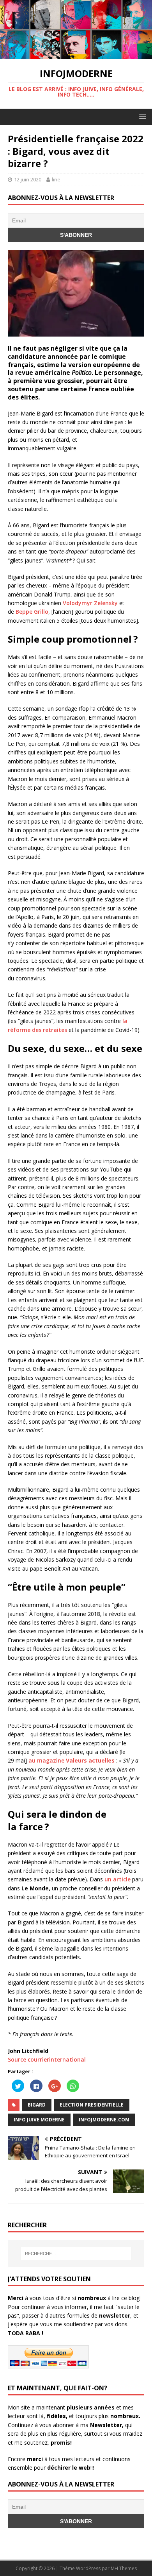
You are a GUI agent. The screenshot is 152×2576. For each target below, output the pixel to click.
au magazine (72, 1760)
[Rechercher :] (76, 2254)
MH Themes (124, 2568)
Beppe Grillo (32, 612)
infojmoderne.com (104, 2120)
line (56, 179)
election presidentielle (92, 2105)
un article (118, 1879)
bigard (37, 2105)
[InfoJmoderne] (76, 55)
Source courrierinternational (47, 2059)
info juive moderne (39, 2120)
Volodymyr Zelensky (90, 603)
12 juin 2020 (28, 179)
